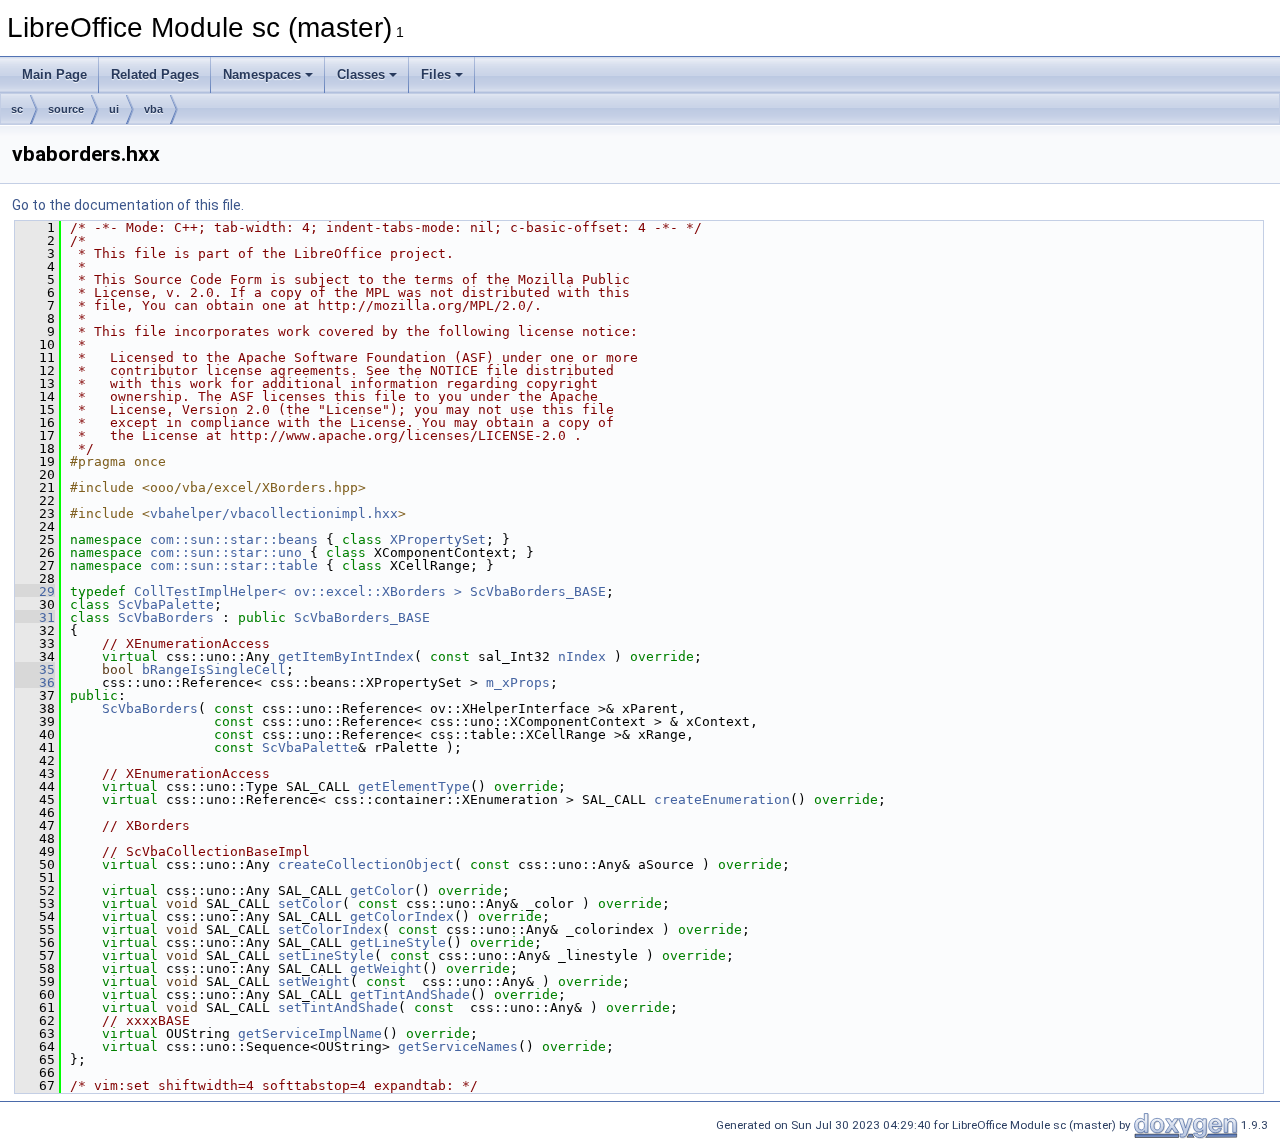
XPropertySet (438, 539)
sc (17, 109)
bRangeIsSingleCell (214, 669)
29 (35, 591)
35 (35, 669)
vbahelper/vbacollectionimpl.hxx (274, 513)
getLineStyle (398, 942)
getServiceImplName (310, 1033)
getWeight (386, 968)
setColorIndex (330, 929)
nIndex (582, 656)
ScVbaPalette (166, 604)
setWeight (314, 981)
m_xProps (518, 682)
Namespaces (262, 74)
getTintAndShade (410, 994)
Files (436, 74)
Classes (361, 74)
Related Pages (155, 74)
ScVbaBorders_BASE (538, 591)
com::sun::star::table (234, 565)
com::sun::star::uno (226, 552)
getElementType (414, 786)
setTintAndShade (338, 1007)
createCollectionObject (366, 864)
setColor (310, 903)
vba (153, 109)
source (66, 109)
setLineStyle (326, 955)
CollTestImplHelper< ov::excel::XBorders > (298, 591)
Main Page (54, 74)
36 (35, 682)
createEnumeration (722, 799)
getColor (382, 890)
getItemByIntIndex (346, 656)
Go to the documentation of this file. (128, 205)
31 (35, 617)
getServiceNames (458, 1046)
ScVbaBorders (166, 617)
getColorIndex (402, 916)
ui (114, 109)
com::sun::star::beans (234, 539)
